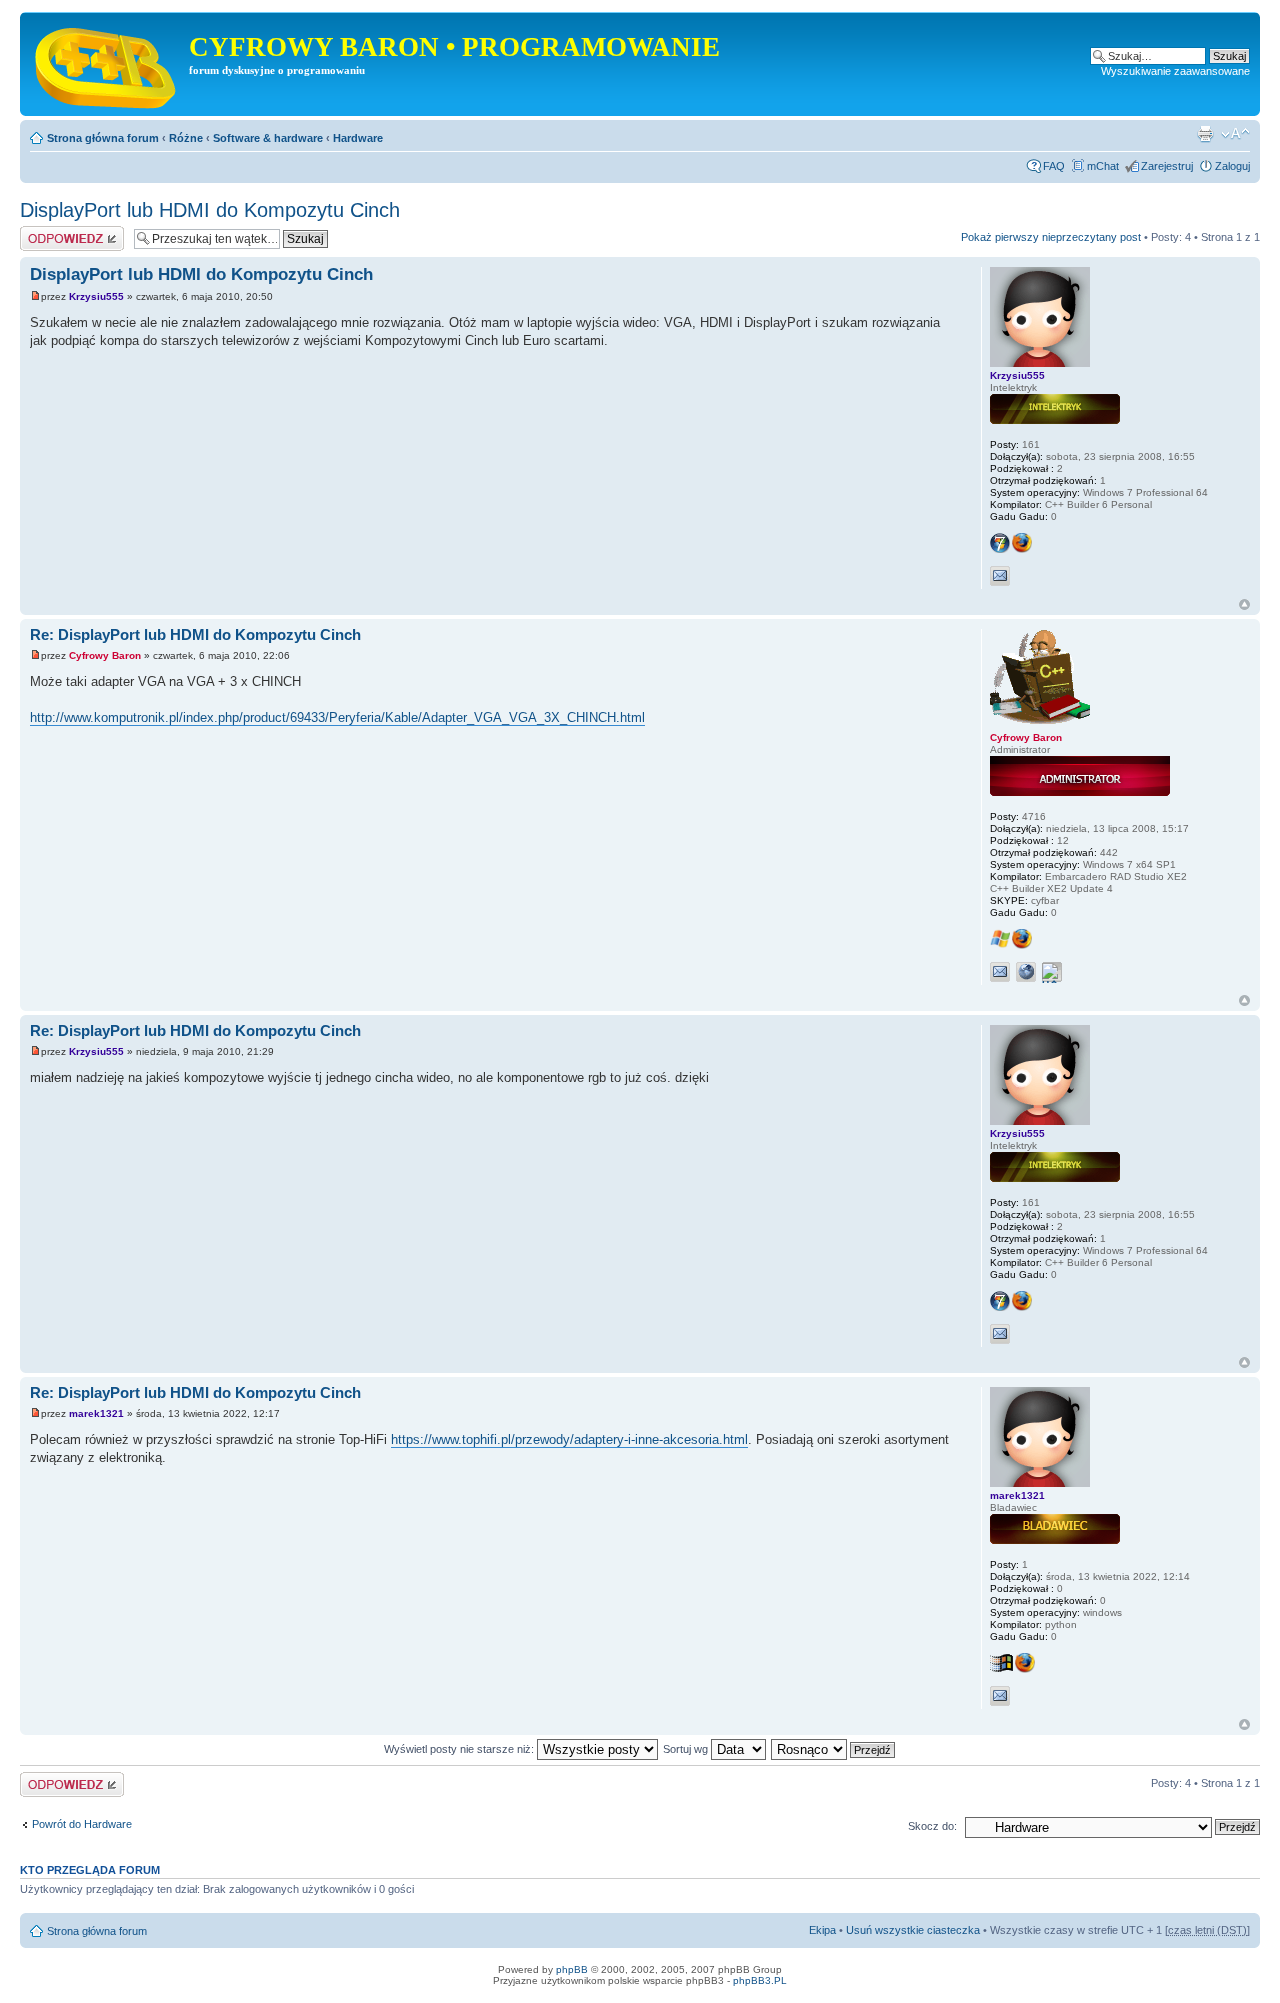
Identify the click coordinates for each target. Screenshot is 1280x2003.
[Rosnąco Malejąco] (834, 1749)
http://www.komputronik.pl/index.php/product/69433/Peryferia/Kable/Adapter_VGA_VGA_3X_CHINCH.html (337, 717)
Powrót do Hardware (82, 1824)
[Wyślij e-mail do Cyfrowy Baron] (1000, 972)
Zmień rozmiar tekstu (1235, 134)
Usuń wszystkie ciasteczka (913, 1930)
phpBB (572, 1969)
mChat (1103, 166)
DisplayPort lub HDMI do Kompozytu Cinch (210, 210)
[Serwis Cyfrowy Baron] (107, 64)
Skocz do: (932, 1826)
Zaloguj (1232, 166)
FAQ (1054, 166)
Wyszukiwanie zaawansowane (1175, 71)
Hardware (358, 138)
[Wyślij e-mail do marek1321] (1000, 1696)
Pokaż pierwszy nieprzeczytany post (1051, 237)
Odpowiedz (47, 232)
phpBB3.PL (760, 1980)
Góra (1244, 604)
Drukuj (1205, 134)
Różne (186, 138)
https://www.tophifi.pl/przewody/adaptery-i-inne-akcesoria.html (569, 1439)
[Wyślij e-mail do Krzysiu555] (1000, 576)
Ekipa (822, 1930)
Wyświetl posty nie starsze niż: (460, 1749)
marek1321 (96, 1413)
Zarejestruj (1167, 166)
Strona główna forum (103, 138)
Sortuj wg (687, 1749)
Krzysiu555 (96, 296)
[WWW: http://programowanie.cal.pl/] (1026, 972)
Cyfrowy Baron (105, 655)
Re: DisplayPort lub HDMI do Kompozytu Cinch (195, 634)
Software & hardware (268, 138)
